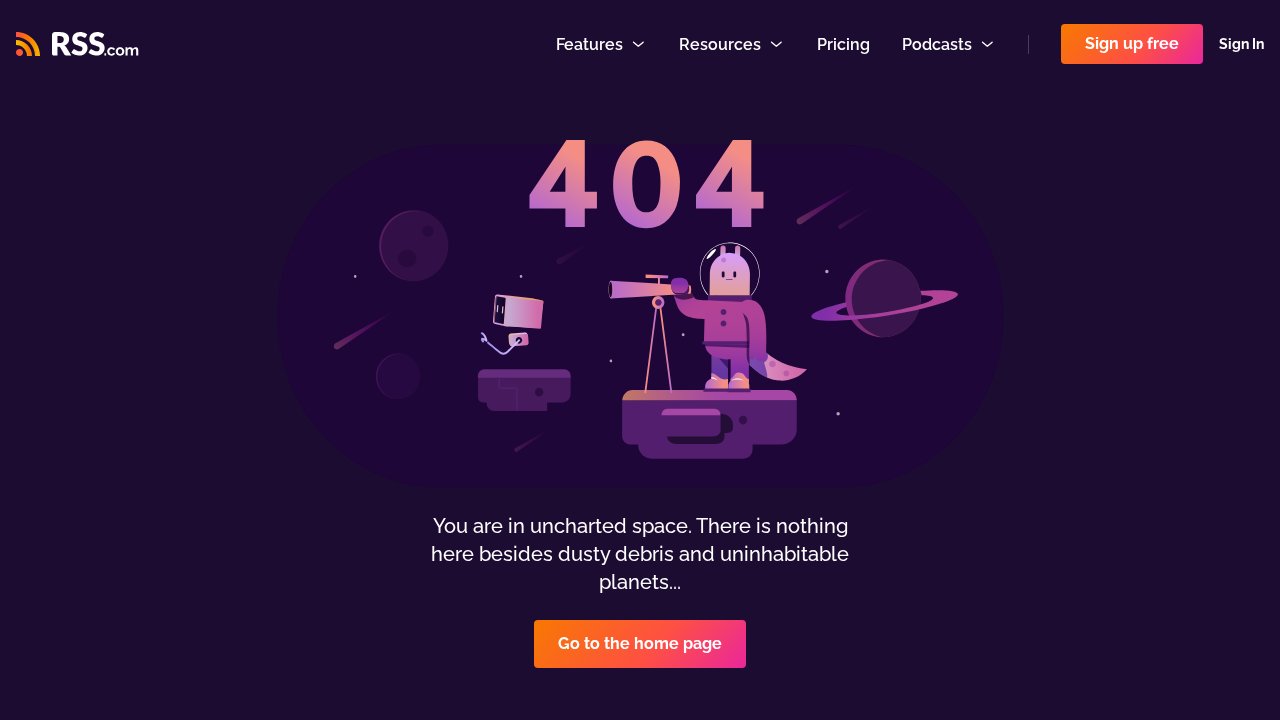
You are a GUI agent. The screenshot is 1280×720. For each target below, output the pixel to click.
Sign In (1241, 44)
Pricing (843, 44)
